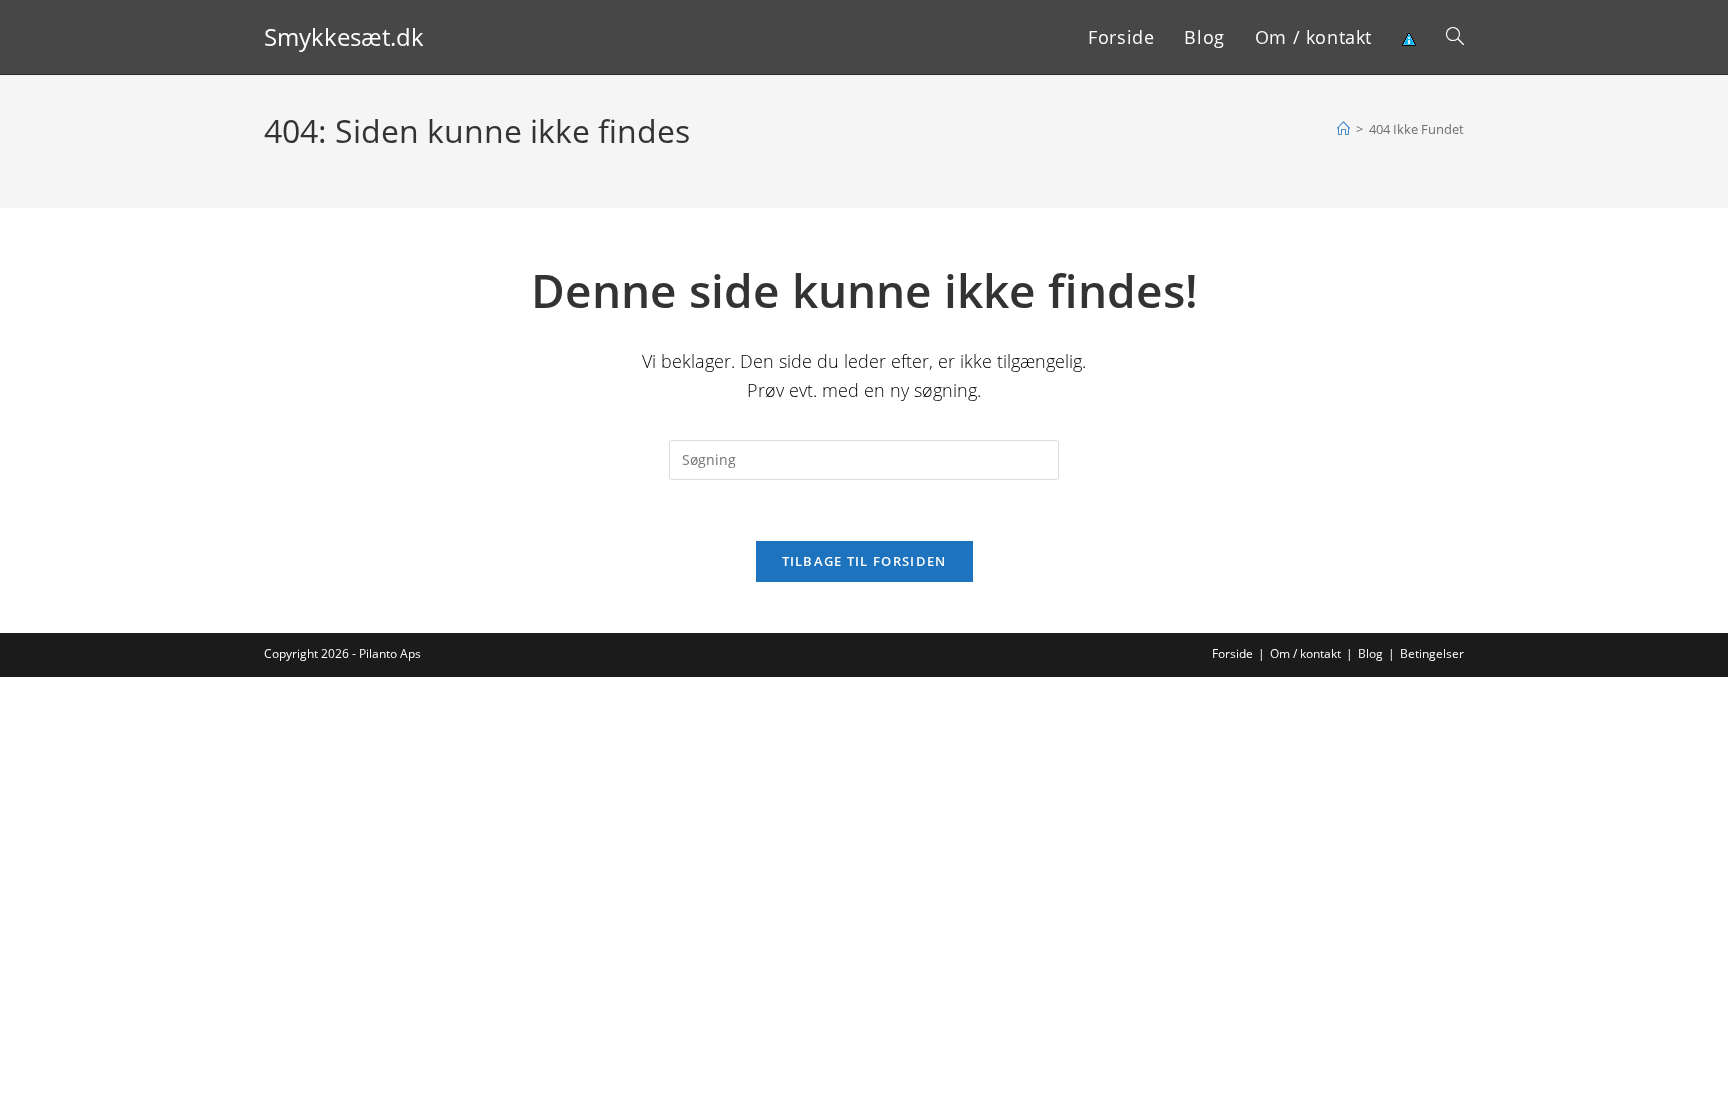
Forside (1232, 653)
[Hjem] (1343, 129)
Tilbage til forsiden (864, 561)
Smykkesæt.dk (344, 36)
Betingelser (1432, 653)
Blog (1370, 653)
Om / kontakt (1305, 653)
